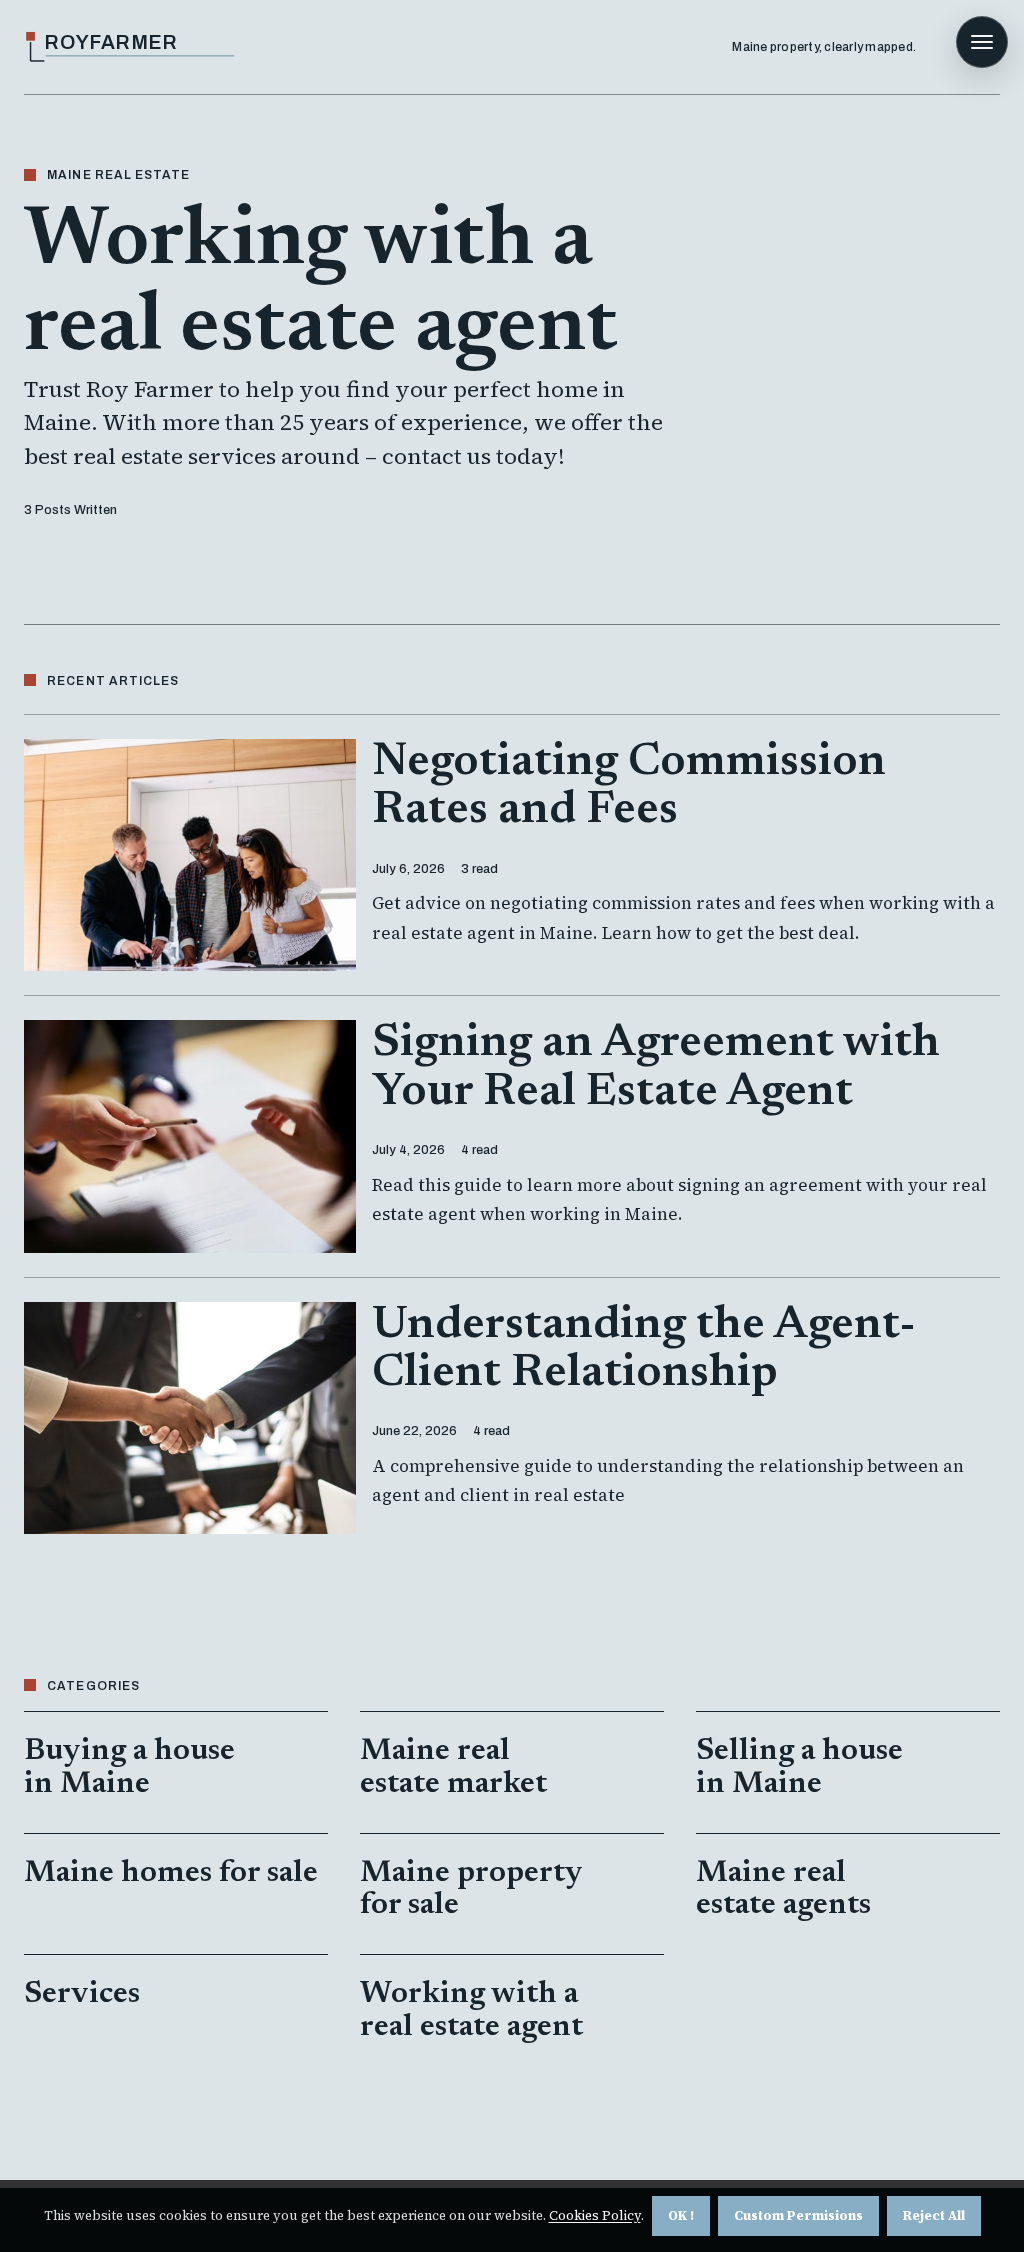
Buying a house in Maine (129, 1767)
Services (82, 1994)
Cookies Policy (595, 2215)
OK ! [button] (681, 2215)
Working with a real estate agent (471, 2010)
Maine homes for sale (171, 1873)
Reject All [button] (934, 2215)
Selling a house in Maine (799, 1767)
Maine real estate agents (783, 1889)
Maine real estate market (453, 1767)
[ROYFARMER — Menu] (982, 42)
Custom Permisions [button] (798, 2215)
